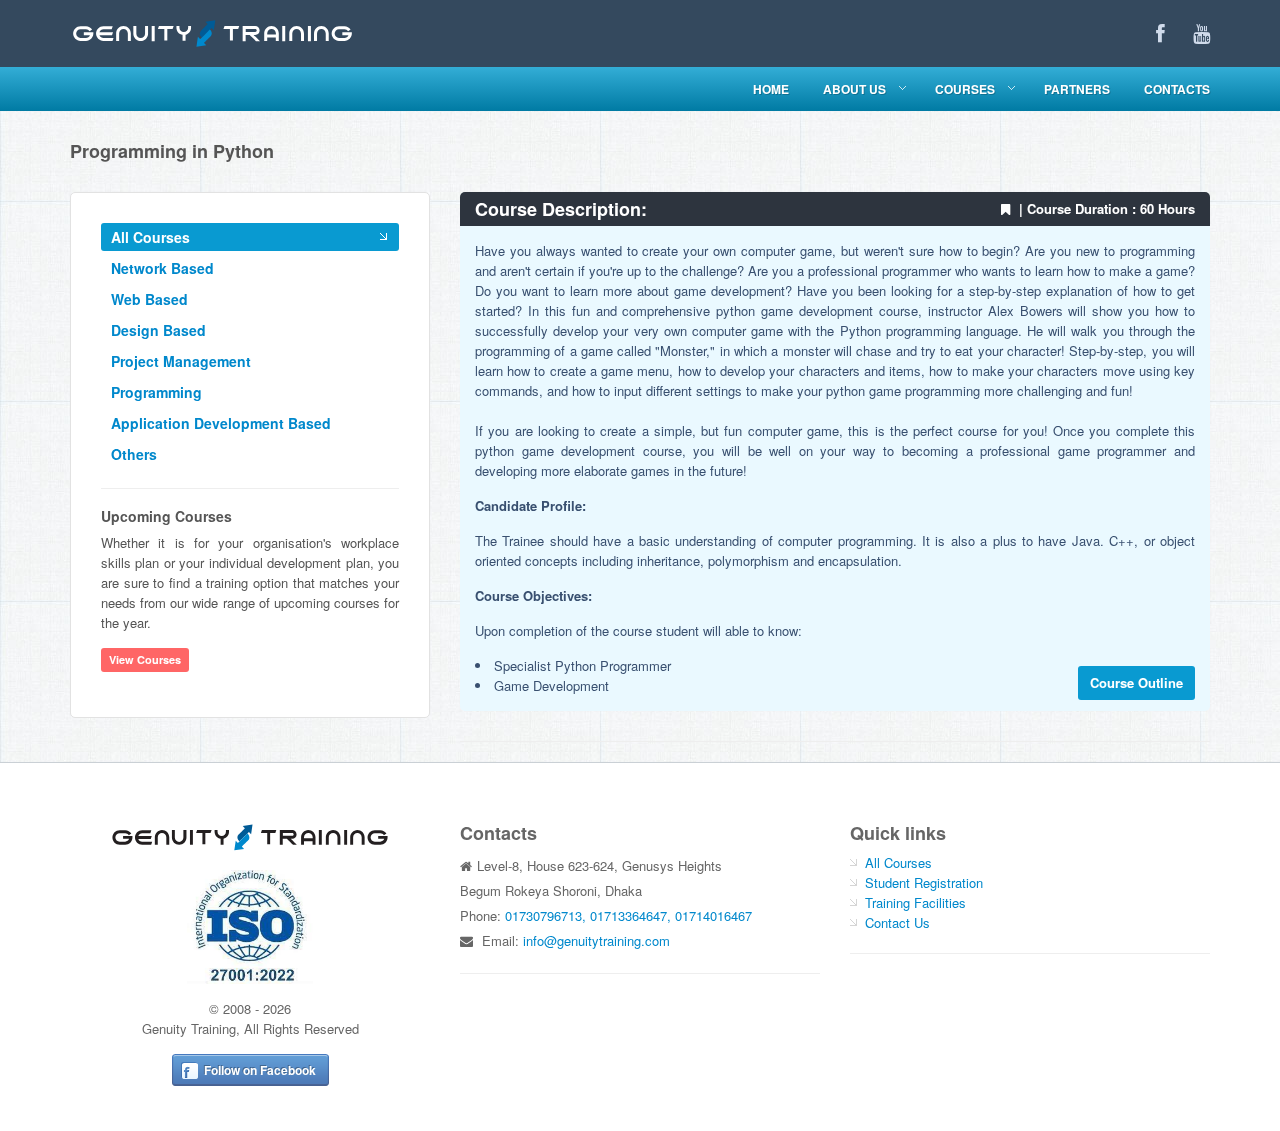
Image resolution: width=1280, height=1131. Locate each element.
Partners (1077, 89)
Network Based (162, 268)
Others (134, 454)
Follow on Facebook (260, 1070)
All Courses (150, 237)
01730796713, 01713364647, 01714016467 (628, 915)
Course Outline (1136, 682)
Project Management (181, 361)
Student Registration (924, 882)
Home (771, 89)
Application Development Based (221, 423)
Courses (965, 89)
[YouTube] (1201, 32)
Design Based (158, 330)
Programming (156, 392)
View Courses (145, 659)
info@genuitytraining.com (596, 940)
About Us (854, 89)
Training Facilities (915, 902)
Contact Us (897, 922)
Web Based (149, 299)
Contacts (1177, 89)
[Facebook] (1160, 32)
